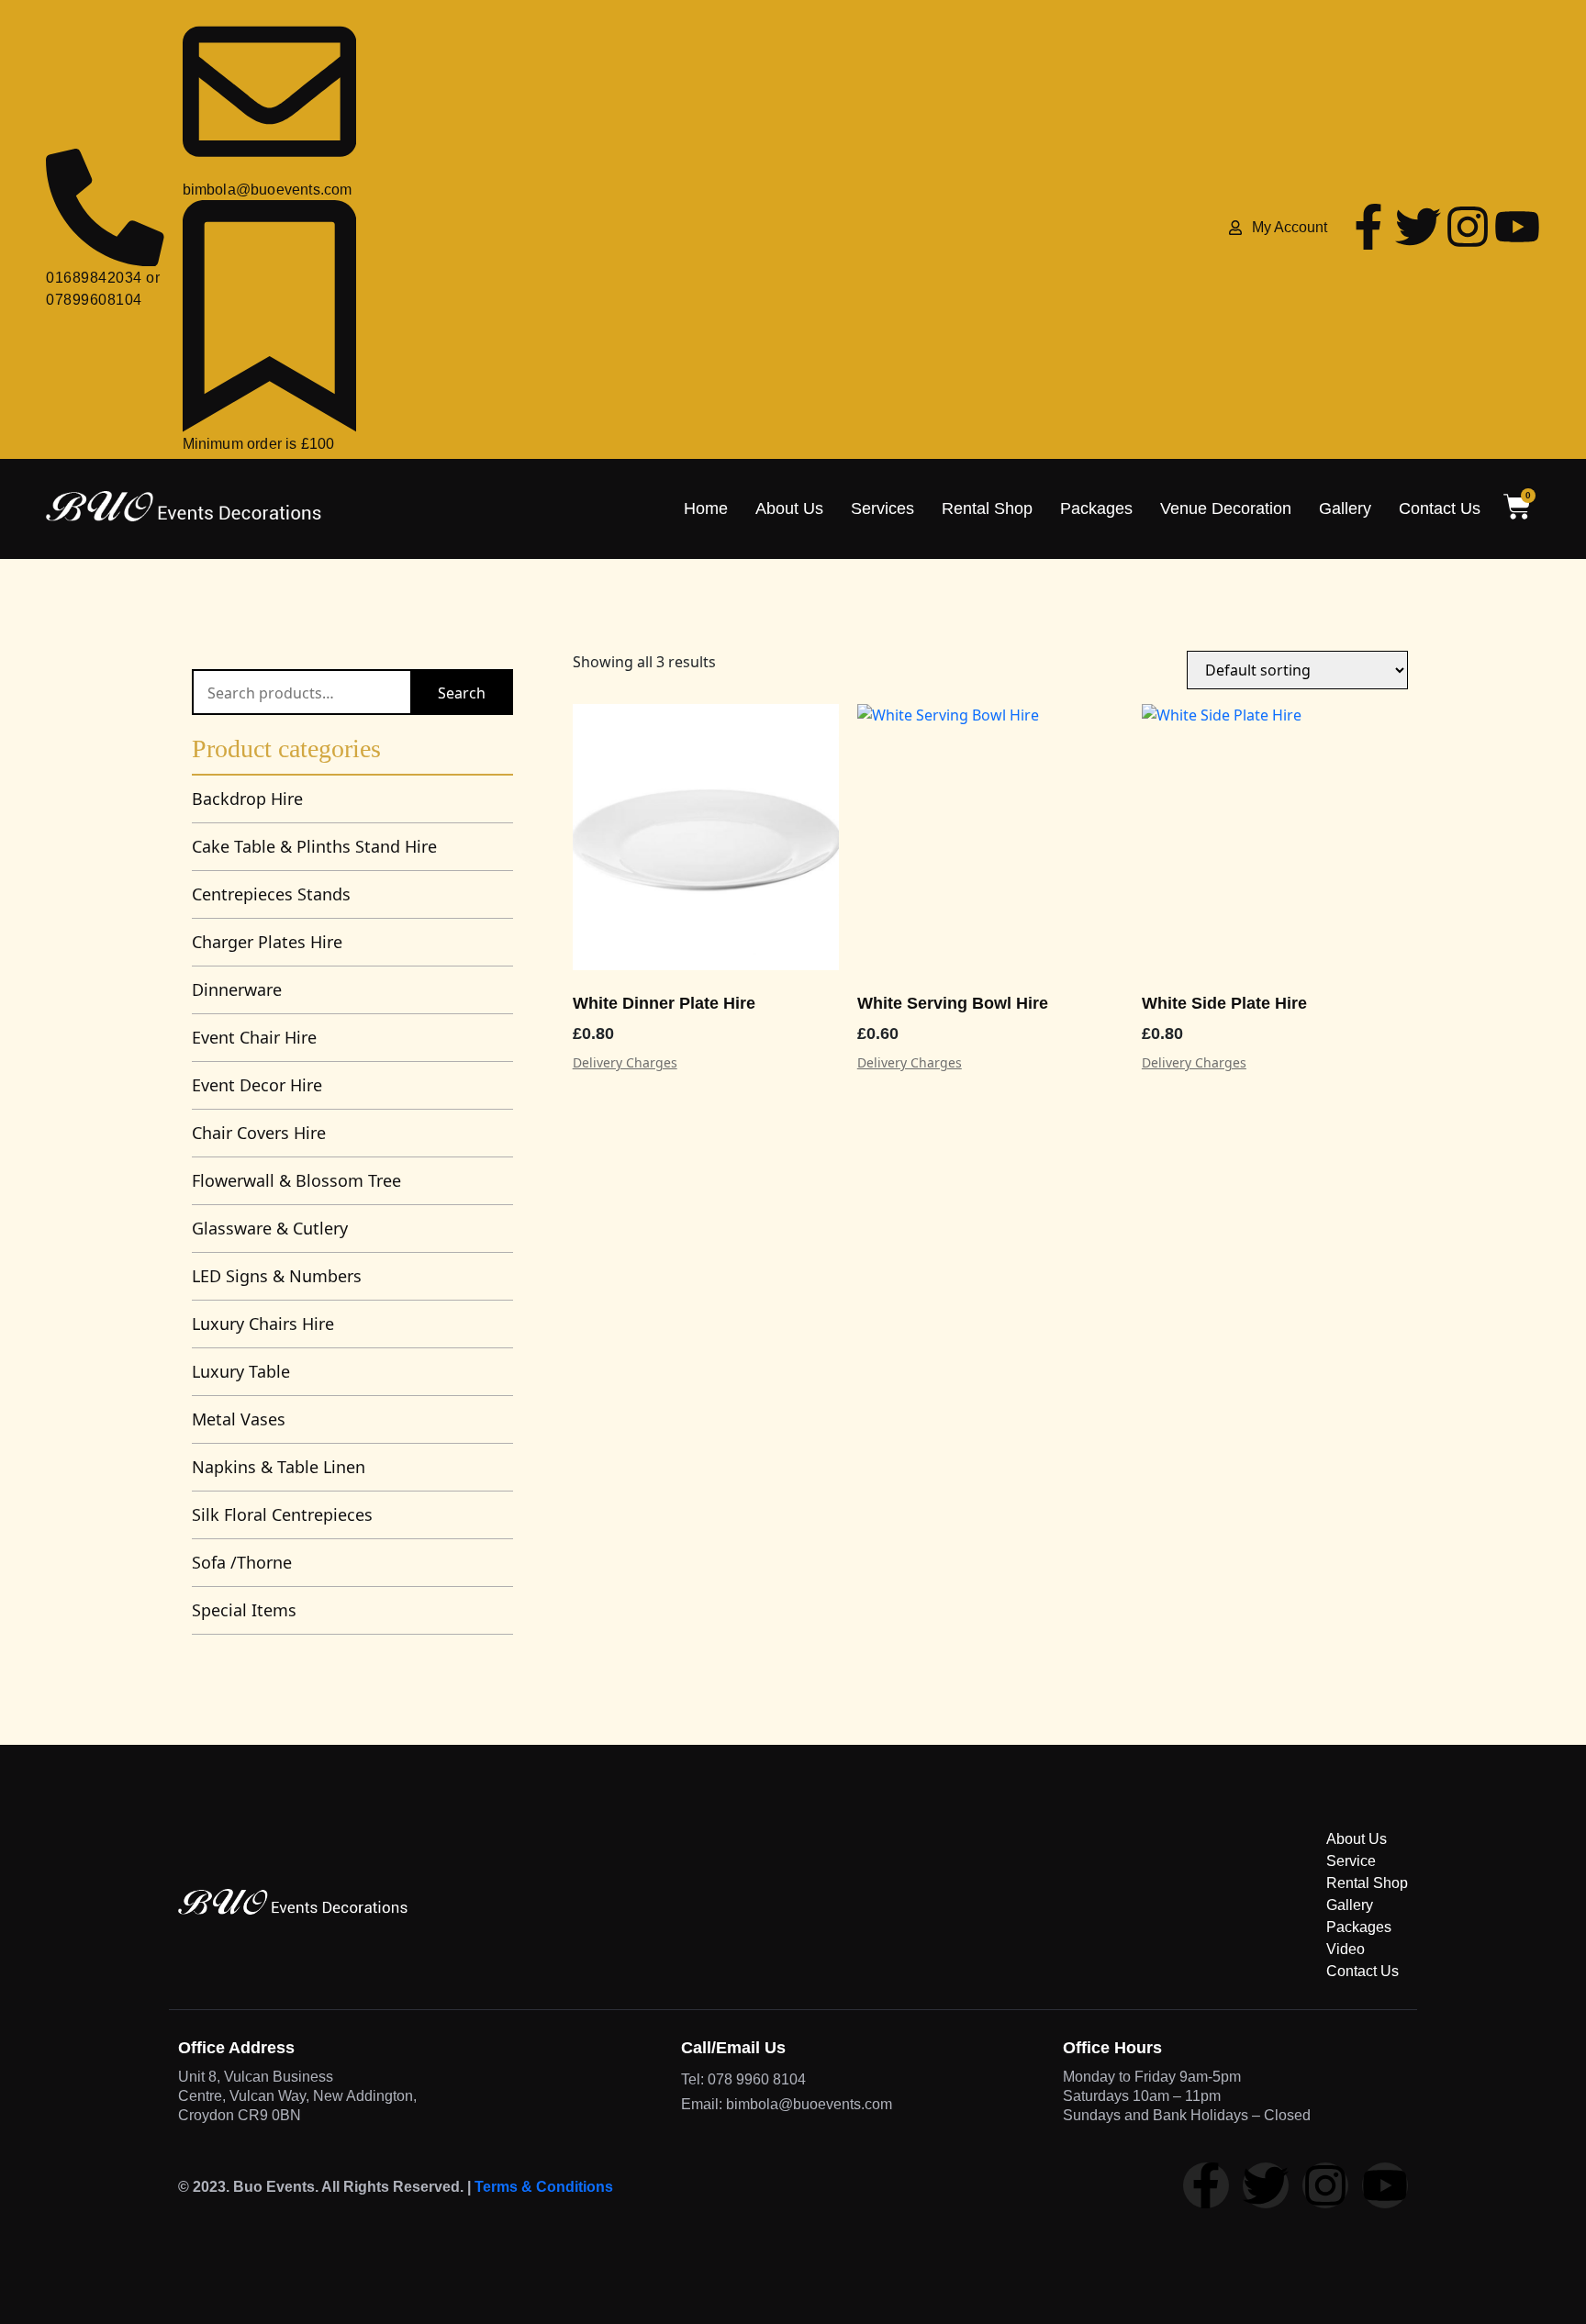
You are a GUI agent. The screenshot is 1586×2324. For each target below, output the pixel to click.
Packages (1096, 508)
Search (462, 693)
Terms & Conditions (544, 2187)
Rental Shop (987, 508)
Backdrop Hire (247, 799)
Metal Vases (239, 1419)
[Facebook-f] (1368, 227)
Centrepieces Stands (271, 894)
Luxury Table (241, 1371)
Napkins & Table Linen (279, 1467)
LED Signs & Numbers (277, 1276)
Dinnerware (237, 989)
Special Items (244, 1610)
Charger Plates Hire (267, 942)
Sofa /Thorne (242, 1562)
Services (882, 508)
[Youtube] (1517, 227)
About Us (789, 508)
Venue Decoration (1226, 508)
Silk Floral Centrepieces (282, 1514)
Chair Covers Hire (259, 1133)
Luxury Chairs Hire (263, 1324)
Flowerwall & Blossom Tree (296, 1180)
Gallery (1345, 508)
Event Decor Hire (257, 1085)
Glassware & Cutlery (270, 1228)
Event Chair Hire (254, 1037)
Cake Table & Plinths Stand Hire (314, 846)
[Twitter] (1418, 227)
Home (706, 508)
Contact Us (1440, 508)
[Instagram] (1468, 227)
